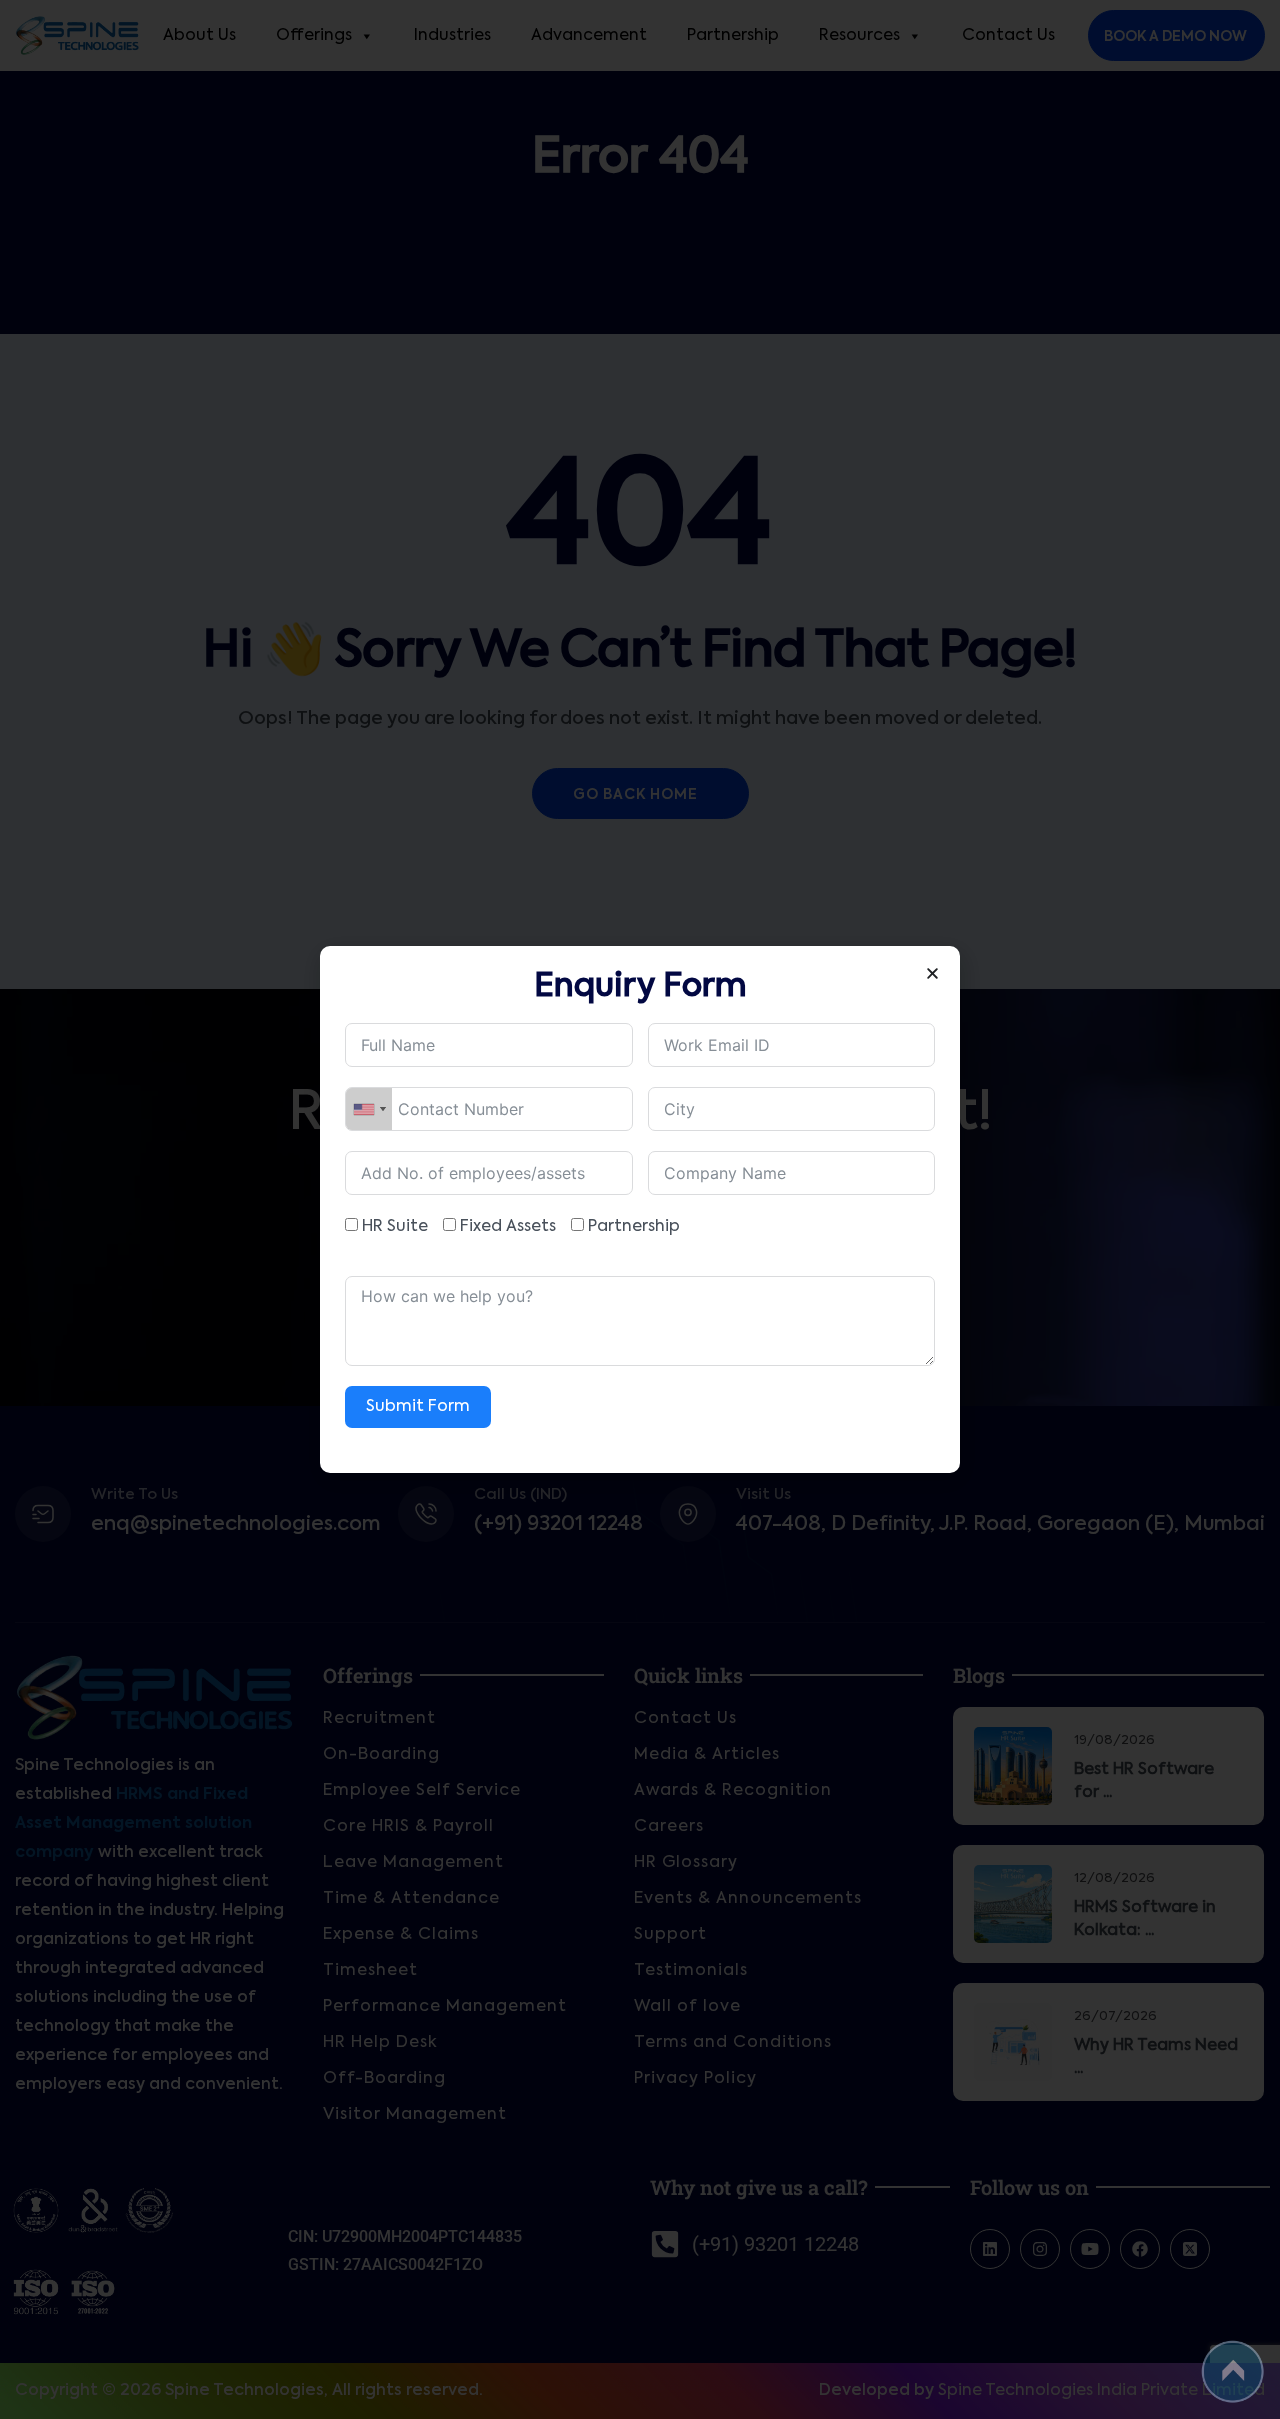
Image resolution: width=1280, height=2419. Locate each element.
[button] (932, 973)
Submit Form (418, 1407)
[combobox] (369, 1109)
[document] (640, 1209)
